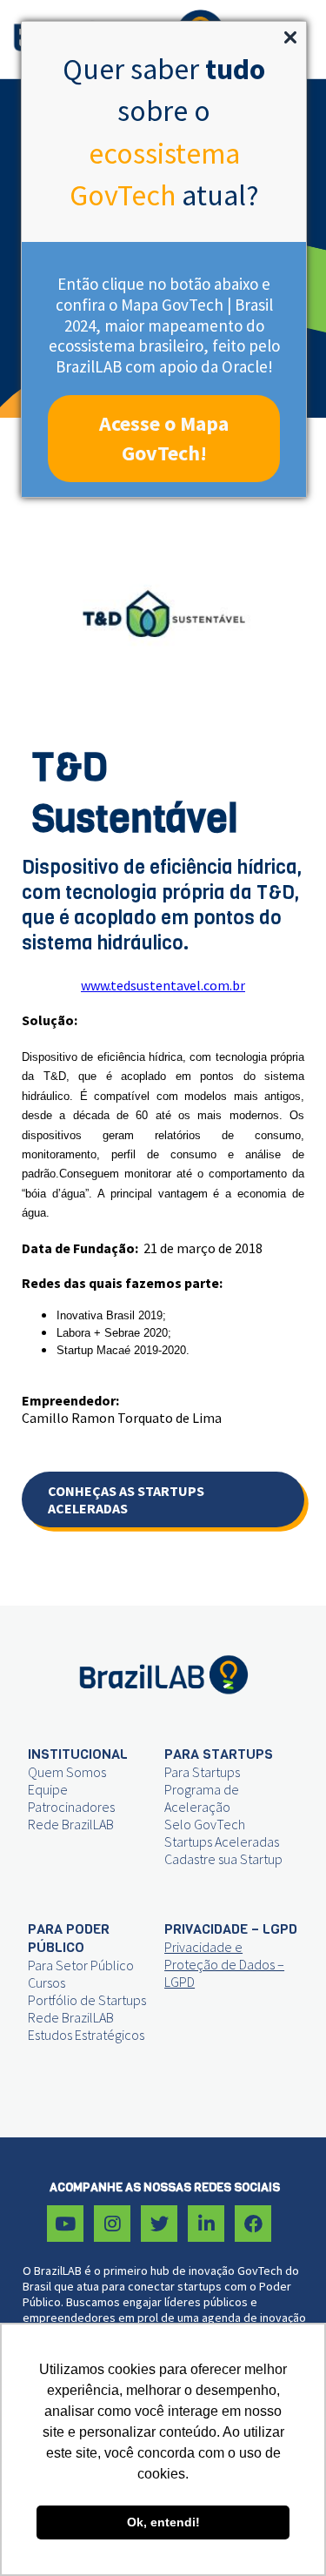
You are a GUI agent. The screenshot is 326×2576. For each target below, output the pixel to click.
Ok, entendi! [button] (163, 2522)
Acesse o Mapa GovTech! (164, 438)
